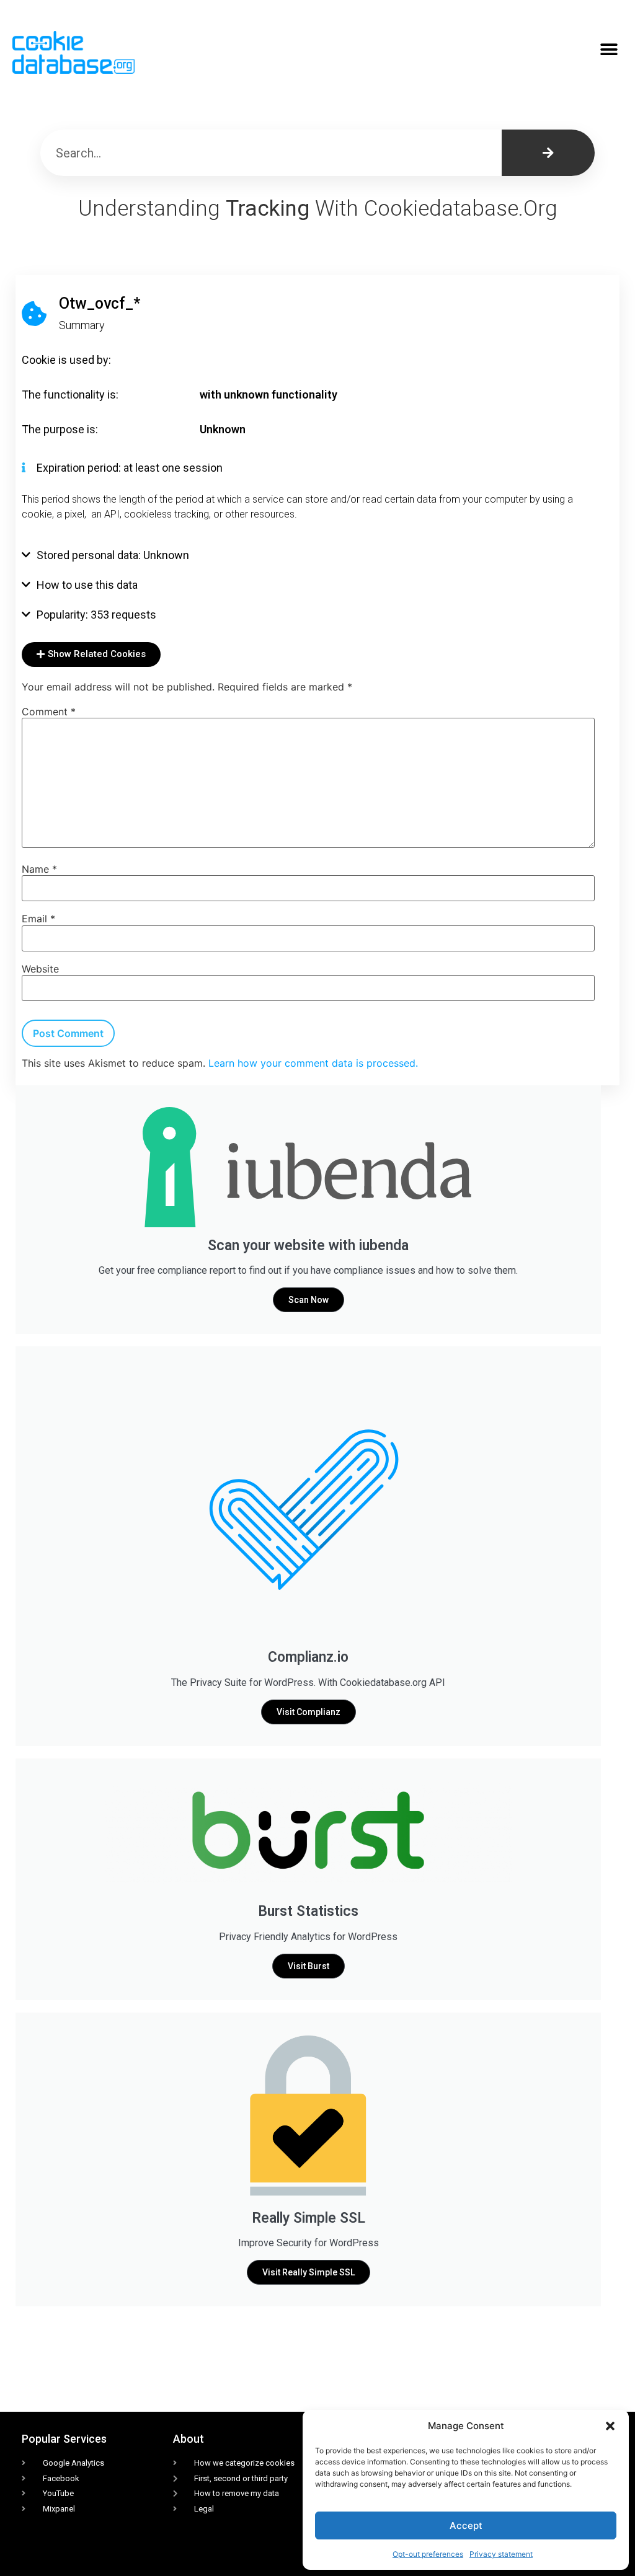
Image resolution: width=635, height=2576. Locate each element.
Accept (466, 2525)
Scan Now (309, 1300)
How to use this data (87, 585)
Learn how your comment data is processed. (313, 1063)
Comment (49, 712)
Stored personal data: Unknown (113, 555)
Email (38, 919)
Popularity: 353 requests (96, 615)
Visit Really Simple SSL (309, 2272)
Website (40, 969)
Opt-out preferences (428, 2554)
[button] (610, 2426)
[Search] (548, 153)
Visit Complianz (309, 1712)
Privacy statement (501, 2554)
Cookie (39, 360)
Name (39, 869)
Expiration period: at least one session (130, 468)
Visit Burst (309, 1966)
